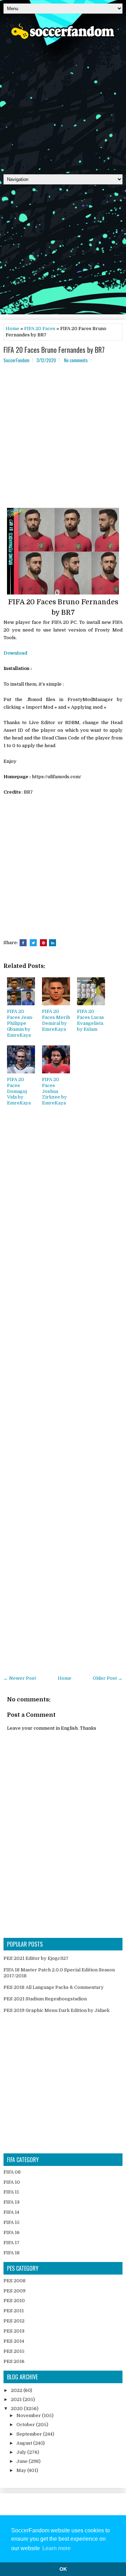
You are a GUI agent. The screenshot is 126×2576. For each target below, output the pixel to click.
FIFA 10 (12, 2182)
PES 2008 (15, 2281)
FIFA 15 (12, 2222)
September (30, 2434)
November (29, 2416)
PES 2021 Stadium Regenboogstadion (45, 1999)
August (25, 2443)
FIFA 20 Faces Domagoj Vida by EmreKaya (19, 1091)
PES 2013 (14, 2331)
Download (15, 653)
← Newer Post (20, 1678)
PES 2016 (14, 2361)
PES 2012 (14, 2321)
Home (12, 329)
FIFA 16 (12, 2232)
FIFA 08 (12, 2172)
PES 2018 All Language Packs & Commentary (54, 1987)
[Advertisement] (63, 104)
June (23, 2461)
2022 (17, 2390)
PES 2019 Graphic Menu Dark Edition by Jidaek (57, 2010)
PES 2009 (15, 2291)
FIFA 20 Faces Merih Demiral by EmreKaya (56, 1020)
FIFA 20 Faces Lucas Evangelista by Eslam (90, 1020)
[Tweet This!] (33, 943)
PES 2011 (14, 2311)
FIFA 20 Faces (40, 329)
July (22, 2452)
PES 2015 (14, 2351)
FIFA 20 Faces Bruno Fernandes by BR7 (54, 350)
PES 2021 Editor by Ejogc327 (36, 1958)
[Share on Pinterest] (43, 943)
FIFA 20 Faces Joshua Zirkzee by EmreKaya (54, 1091)
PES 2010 (14, 2301)
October (26, 2425)
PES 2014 (14, 2341)
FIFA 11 (11, 2192)
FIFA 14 (11, 2212)
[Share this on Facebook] (23, 943)
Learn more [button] (57, 2548)
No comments (76, 360)
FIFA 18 (12, 2253)
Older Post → (108, 1678)
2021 (17, 2399)
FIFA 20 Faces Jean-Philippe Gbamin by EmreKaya (20, 1023)
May (22, 2470)
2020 (17, 2409)
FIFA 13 (12, 2202)
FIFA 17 (12, 2243)
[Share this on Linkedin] (52, 943)
